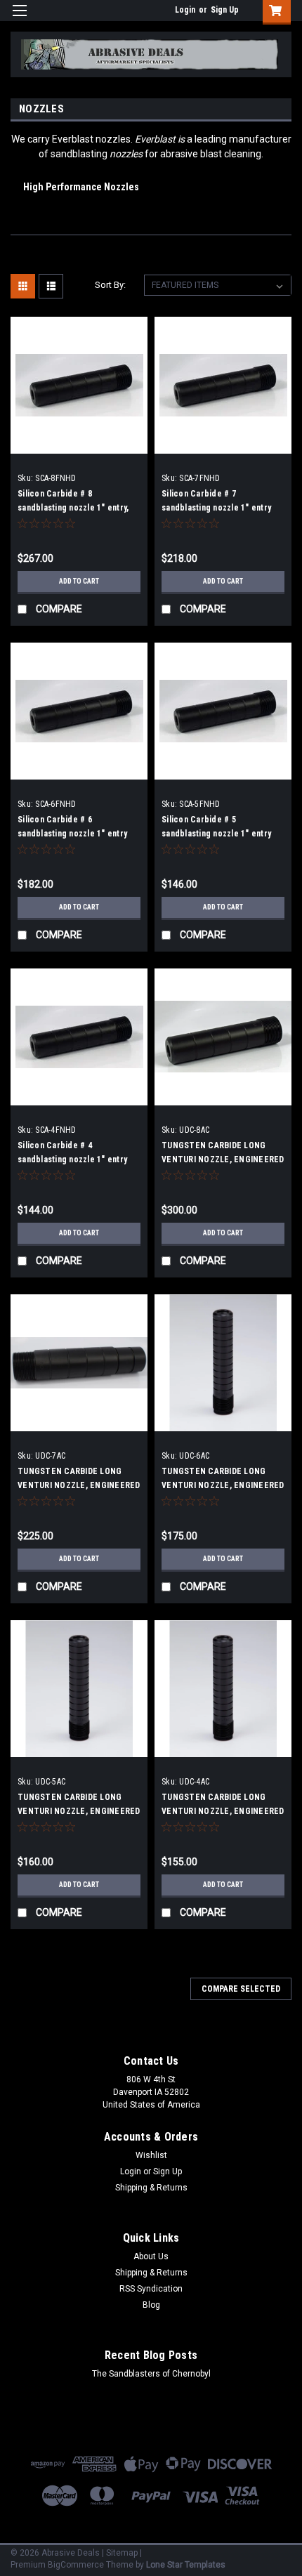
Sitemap (122, 2553)
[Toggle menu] (19, 19)
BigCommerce (76, 2565)
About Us (151, 2256)
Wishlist (151, 2155)
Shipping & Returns (151, 2188)
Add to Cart (79, 581)
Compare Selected (241, 1989)
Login (185, 10)
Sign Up (225, 10)
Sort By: (110, 285)
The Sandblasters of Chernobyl (151, 2374)
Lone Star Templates (186, 2565)
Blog (151, 2305)
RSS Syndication (151, 2289)
